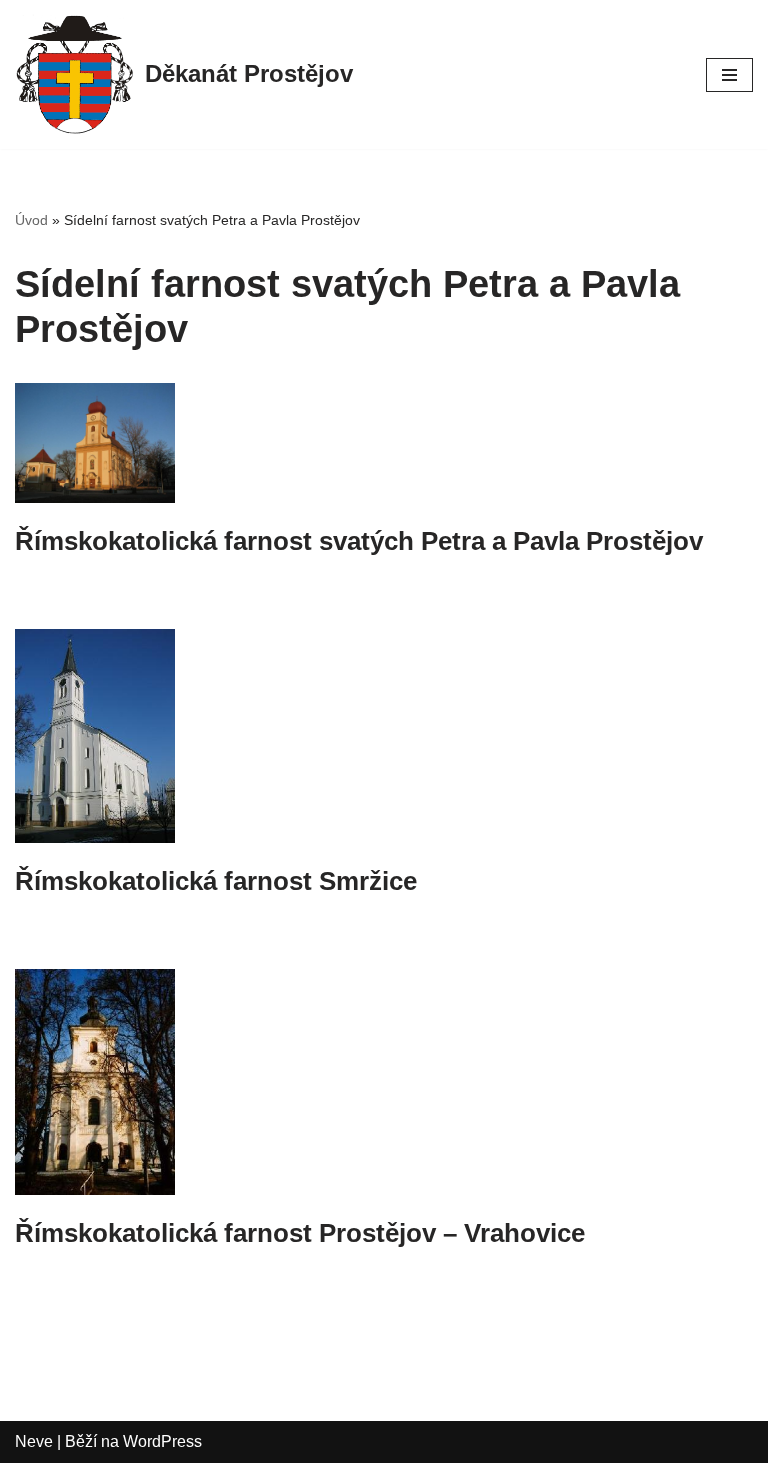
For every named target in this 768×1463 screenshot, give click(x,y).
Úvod (31, 220)
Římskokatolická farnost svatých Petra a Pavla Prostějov (359, 541)
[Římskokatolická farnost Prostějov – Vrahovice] (384, 1082)
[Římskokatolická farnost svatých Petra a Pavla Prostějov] (384, 443)
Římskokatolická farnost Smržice (216, 881)
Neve (34, 1441)
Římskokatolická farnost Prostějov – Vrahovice (300, 1233)
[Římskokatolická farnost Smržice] (384, 736)
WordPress (162, 1441)
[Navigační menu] (729, 75)
